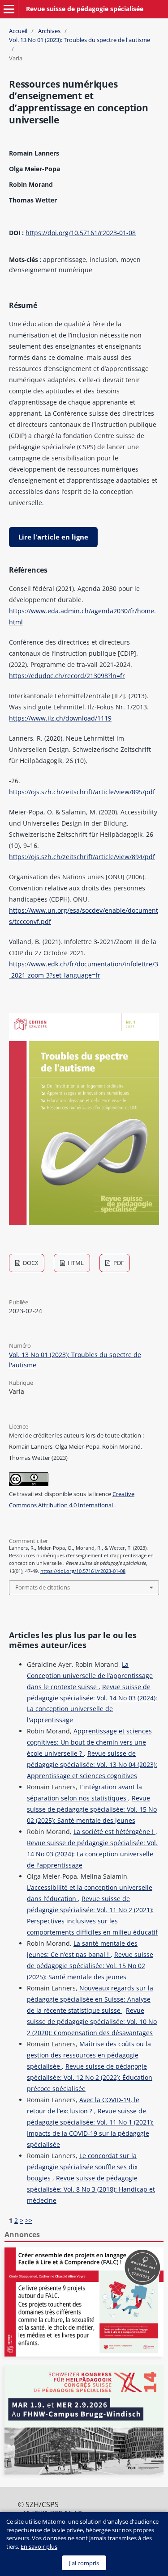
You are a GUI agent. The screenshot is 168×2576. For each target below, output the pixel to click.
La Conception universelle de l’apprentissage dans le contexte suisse (90, 1676)
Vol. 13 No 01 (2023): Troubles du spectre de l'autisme (80, 40)
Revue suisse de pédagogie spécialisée (85, 9)
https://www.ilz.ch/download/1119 (60, 718)
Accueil (18, 31)
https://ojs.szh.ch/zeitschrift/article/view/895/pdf (82, 792)
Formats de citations (43, 1587)
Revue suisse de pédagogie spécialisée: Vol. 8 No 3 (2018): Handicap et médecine (91, 2189)
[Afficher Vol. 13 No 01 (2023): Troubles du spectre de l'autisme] (84, 1222)
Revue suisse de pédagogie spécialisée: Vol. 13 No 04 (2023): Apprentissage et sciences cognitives (92, 1764)
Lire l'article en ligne (53, 537)
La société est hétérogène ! (114, 1832)
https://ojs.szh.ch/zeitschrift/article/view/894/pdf (82, 857)
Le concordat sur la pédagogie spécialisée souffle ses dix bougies (82, 2167)
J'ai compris (84, 2563)
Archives (49, 31)
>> (29, 2220)
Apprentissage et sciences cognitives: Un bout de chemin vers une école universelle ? (89, 1742)
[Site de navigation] (9, 9)
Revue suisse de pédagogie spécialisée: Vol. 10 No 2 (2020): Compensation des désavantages (92, 2022)
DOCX (30, 1263)
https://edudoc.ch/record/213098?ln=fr (67, 676)
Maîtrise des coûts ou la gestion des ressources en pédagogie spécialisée (89, 2055)
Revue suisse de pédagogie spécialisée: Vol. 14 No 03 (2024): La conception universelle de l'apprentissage (92, 1854)
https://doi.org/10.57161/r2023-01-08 (81, 233)
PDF (118, 1263)
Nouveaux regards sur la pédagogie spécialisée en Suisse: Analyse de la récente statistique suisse (90, 1999)
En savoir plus (39, 2546)
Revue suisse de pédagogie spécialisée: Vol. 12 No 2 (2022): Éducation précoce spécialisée (90, 2077)
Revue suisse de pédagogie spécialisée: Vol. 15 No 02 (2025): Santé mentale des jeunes (92, 1809)
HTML (75, 1263)
